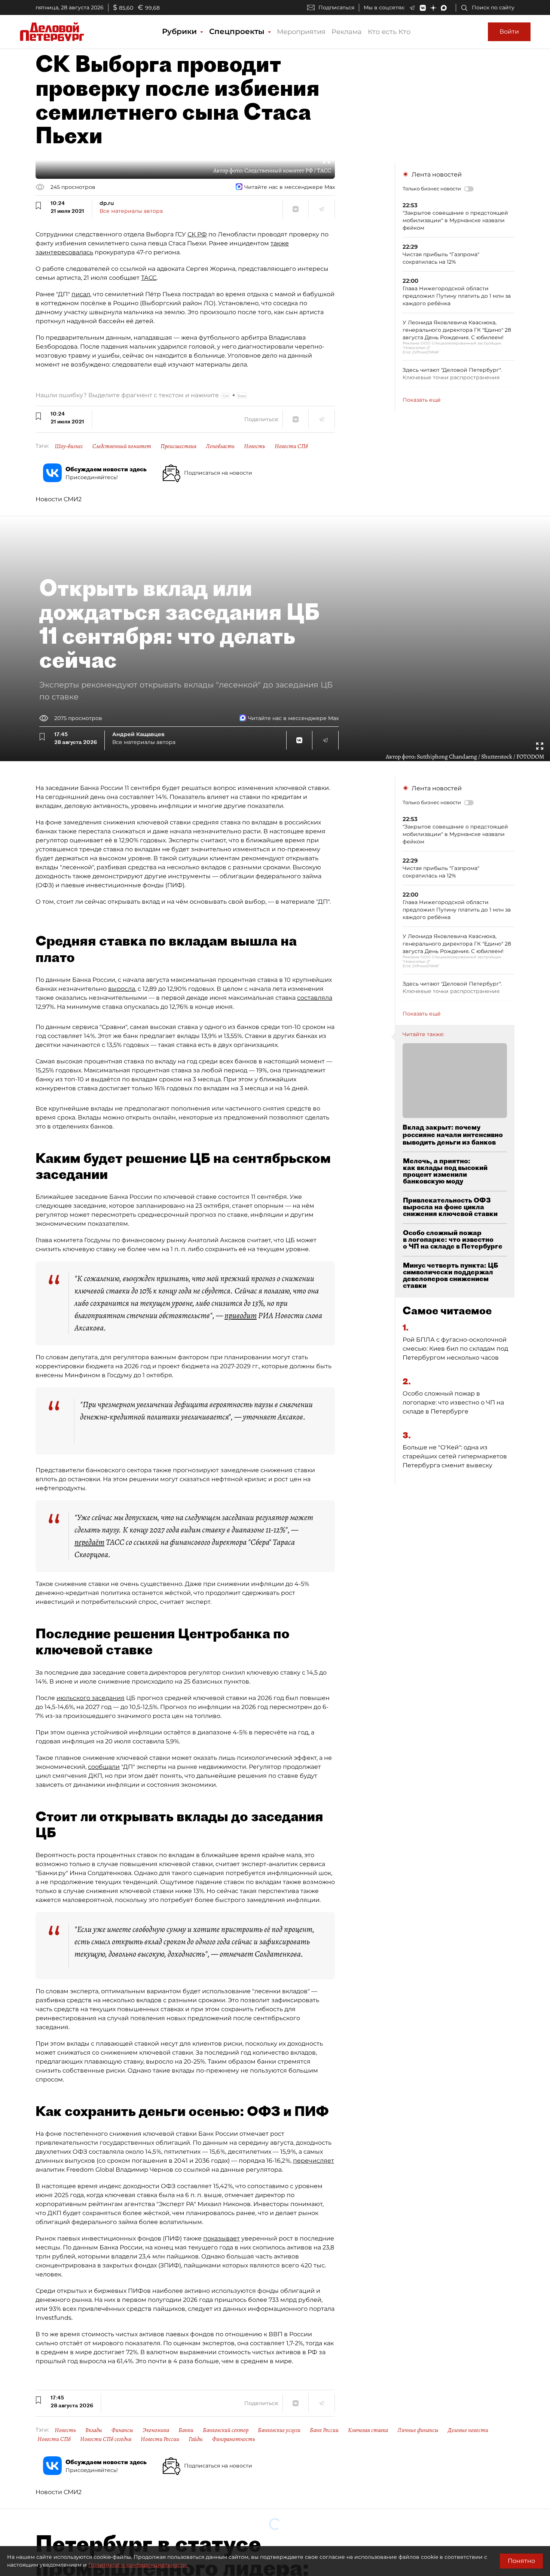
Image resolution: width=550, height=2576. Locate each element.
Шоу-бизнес (69, 446)
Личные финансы (418, 2430)
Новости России (160, 2439)
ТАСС (149, 278)
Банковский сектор (226, 2430)
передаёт (89, 1542)
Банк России (324, 2430)
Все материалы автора (131, 211)
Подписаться (336, 7)
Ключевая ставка (368, 2430)
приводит (241, 1315)
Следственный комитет (122, 446)
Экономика (156, 2430)
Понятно (521, 2561)
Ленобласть (220, 446)
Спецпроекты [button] (238, 31)
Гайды (196, 2439)
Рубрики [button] (181, 31)
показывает (221, 2238)
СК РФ (197, 234)
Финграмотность (234, 2439)
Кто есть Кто (389, 32)
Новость (255, 446)
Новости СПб (291, 446)
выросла (122, 989)
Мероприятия (301, 32)
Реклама (347, 32)
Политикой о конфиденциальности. (138, 2565)
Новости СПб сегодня (106, 2439)
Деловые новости (468, 2430)
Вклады (94, 2430)
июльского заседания (91, 1698)
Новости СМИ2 (59, 499)
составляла (315, 998)
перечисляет (314, 2161)
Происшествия (178, 446)
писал (81, 294)
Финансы (122, 2430)
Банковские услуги (279, 2430)
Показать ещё (422, 400)
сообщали (104, 1767)
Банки (186, 2430)
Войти (509, 32)
